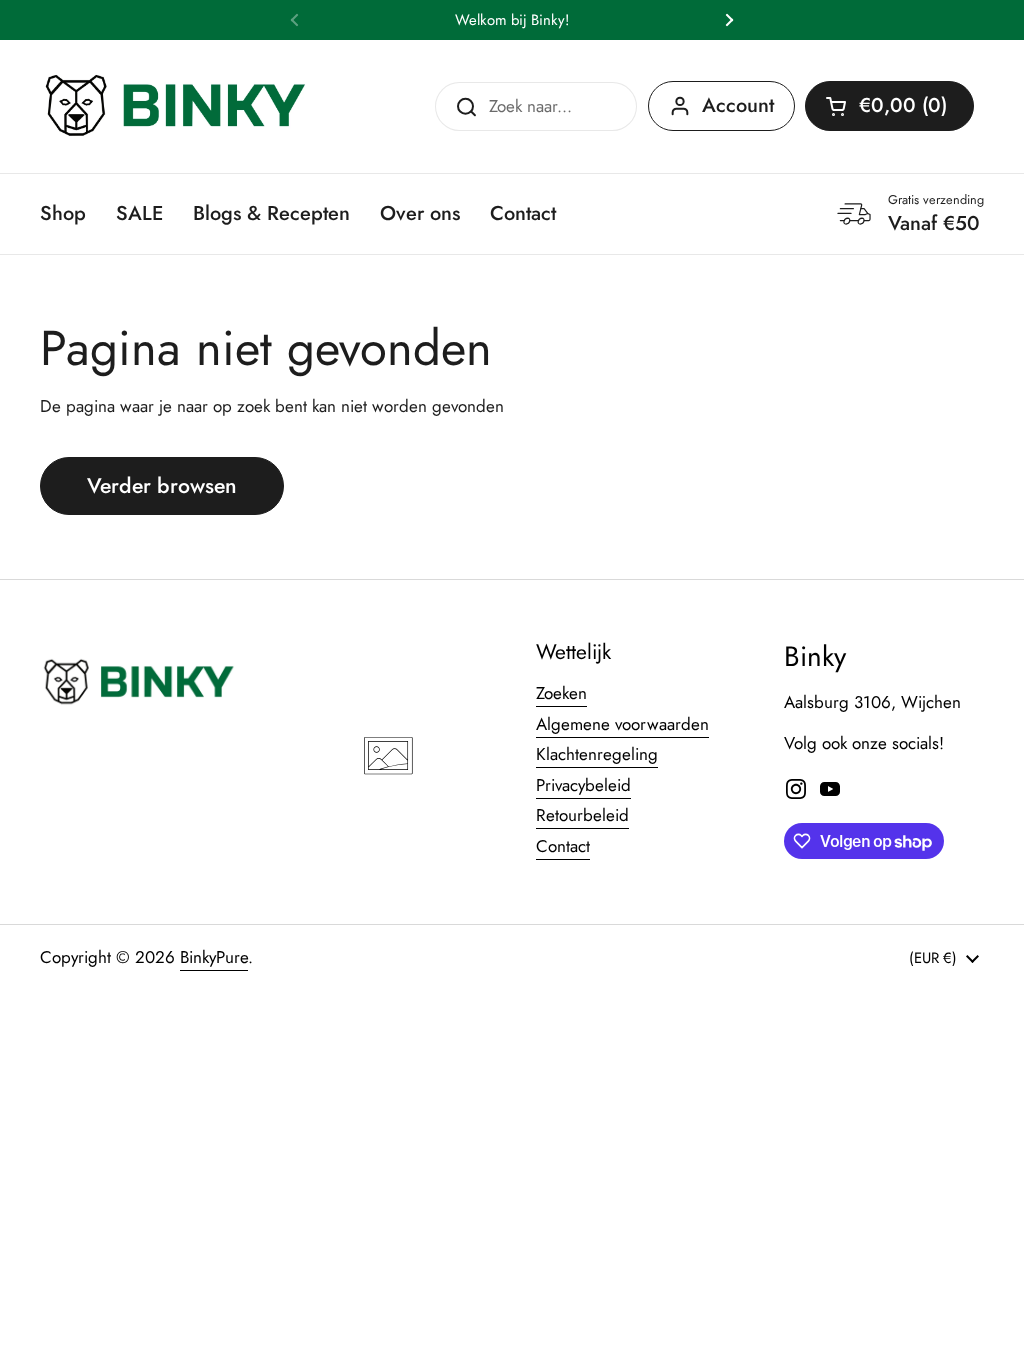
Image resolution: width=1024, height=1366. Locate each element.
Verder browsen (162, 485)
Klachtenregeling (597, 754)
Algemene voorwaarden (622, 724)
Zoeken (561, 693)
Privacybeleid (583, 785)
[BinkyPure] (177, 106)
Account (738, 105)
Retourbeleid (582, 815)
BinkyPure (214, 957)
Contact (563, 846)
